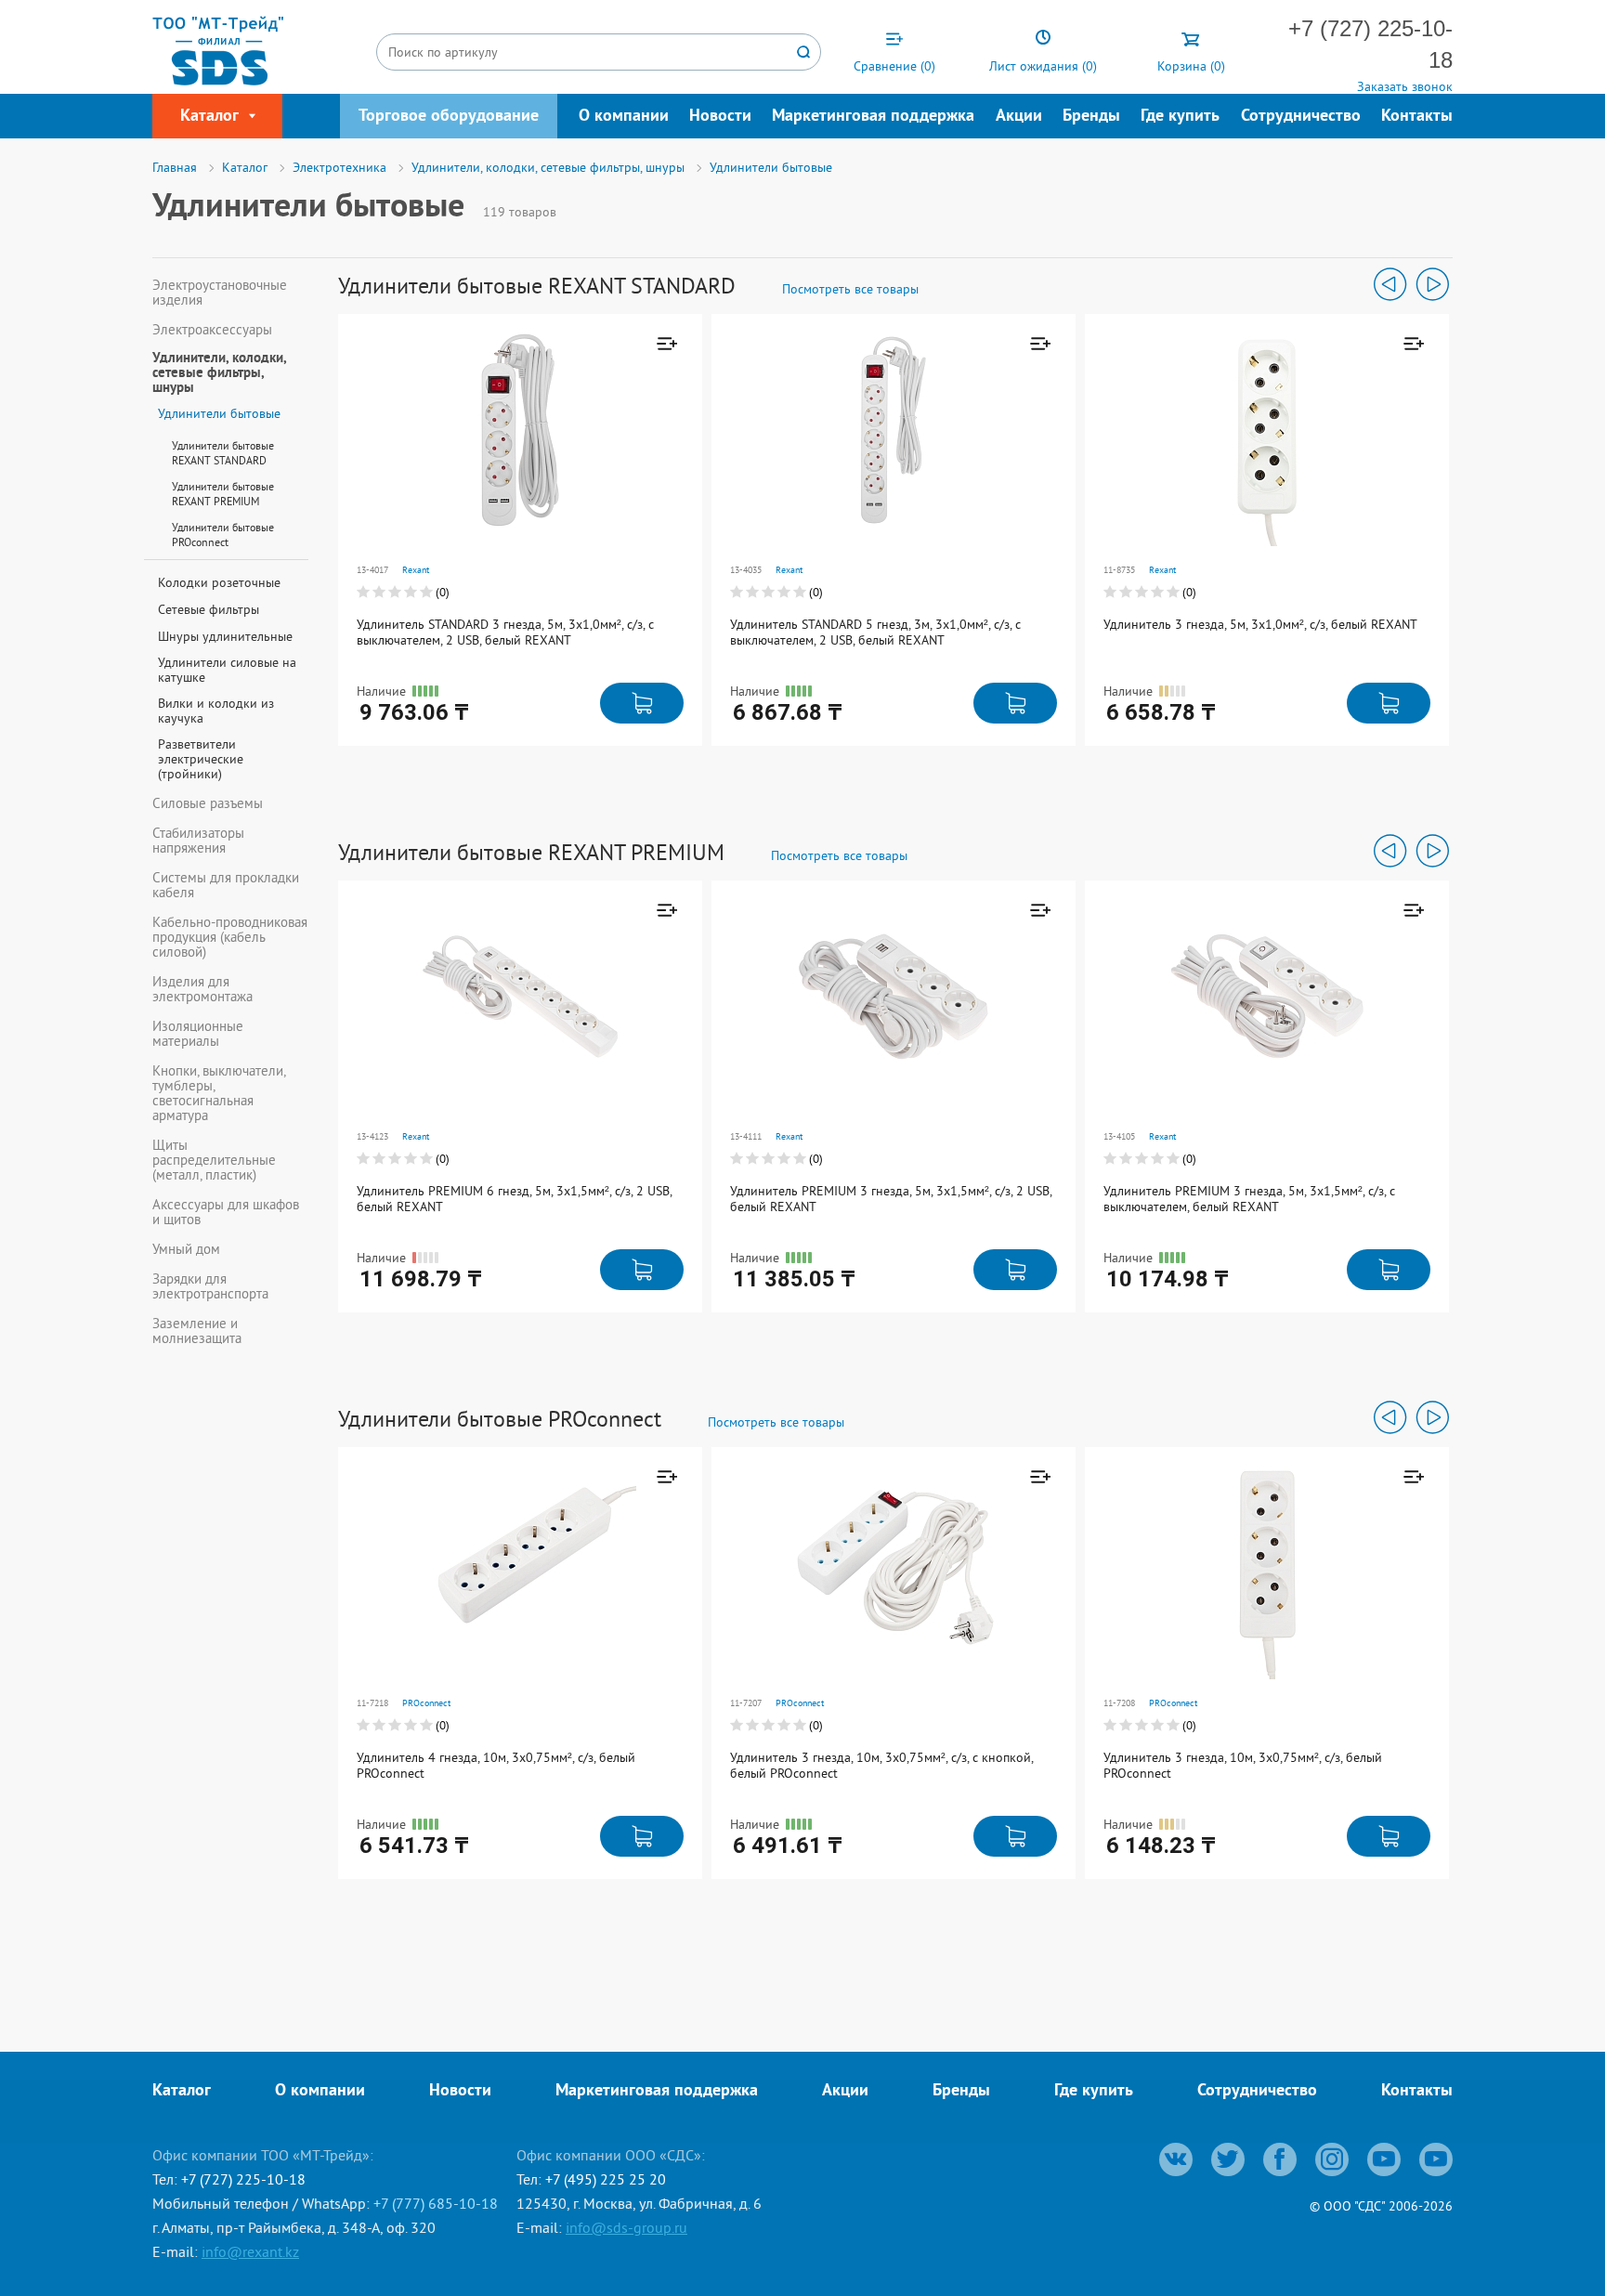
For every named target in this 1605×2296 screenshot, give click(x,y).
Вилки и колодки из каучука (216, 711)
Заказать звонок (1405, 86)
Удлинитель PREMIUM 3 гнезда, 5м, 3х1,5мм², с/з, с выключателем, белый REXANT (1249, 1199)
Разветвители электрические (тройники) (201, 759)
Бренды (1091, 117)
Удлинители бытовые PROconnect (223, 535)
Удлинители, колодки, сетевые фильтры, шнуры (219, 374)
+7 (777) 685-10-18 (436, 2203)
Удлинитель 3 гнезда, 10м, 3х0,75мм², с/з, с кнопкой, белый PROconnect (881, 1765)
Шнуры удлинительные (225, 636)
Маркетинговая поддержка (873, 117)
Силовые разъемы (208, 803)
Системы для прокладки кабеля (226, 885)
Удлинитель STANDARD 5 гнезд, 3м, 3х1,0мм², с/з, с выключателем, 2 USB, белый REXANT (875, 632)
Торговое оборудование (449, 117)
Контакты (1417, 117)
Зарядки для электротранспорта (210, 1286)
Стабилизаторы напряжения (198, 841)
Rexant (416, 570)
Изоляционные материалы (198, 1034)
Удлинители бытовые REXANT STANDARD (223, 453)
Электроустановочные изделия (220, 293)
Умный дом (186, 1249)
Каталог (182, 2091)
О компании (624, 117)
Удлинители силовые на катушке (227, 670)
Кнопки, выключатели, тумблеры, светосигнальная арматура (219, 1093)
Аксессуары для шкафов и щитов (226, 1212)
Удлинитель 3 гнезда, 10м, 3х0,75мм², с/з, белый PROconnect (1243, 1765)
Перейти (603, 443)
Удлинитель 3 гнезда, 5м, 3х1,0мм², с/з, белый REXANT (1260, 624)
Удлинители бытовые (219, 413)
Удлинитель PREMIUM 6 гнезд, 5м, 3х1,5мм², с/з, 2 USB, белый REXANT (514, 1199)
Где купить (1180, 117)
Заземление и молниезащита (197, 1331)
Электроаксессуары (212, 330)
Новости (720, 117)
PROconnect (426, 1703)
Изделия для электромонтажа (202, 989)
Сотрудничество (1301, 117)
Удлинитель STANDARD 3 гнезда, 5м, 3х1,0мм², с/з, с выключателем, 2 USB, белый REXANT (505, 632)
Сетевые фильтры (209, 609)
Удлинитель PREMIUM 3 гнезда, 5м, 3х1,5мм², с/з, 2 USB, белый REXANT (891, 1199)
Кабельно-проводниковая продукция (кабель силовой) (230, 937)
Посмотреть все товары (850, 289)
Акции (1019, 117)
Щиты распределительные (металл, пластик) (214, 1160)
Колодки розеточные (219, 582)
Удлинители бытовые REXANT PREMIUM (223, 494)
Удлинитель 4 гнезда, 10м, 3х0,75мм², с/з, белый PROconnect (496, 1765)
